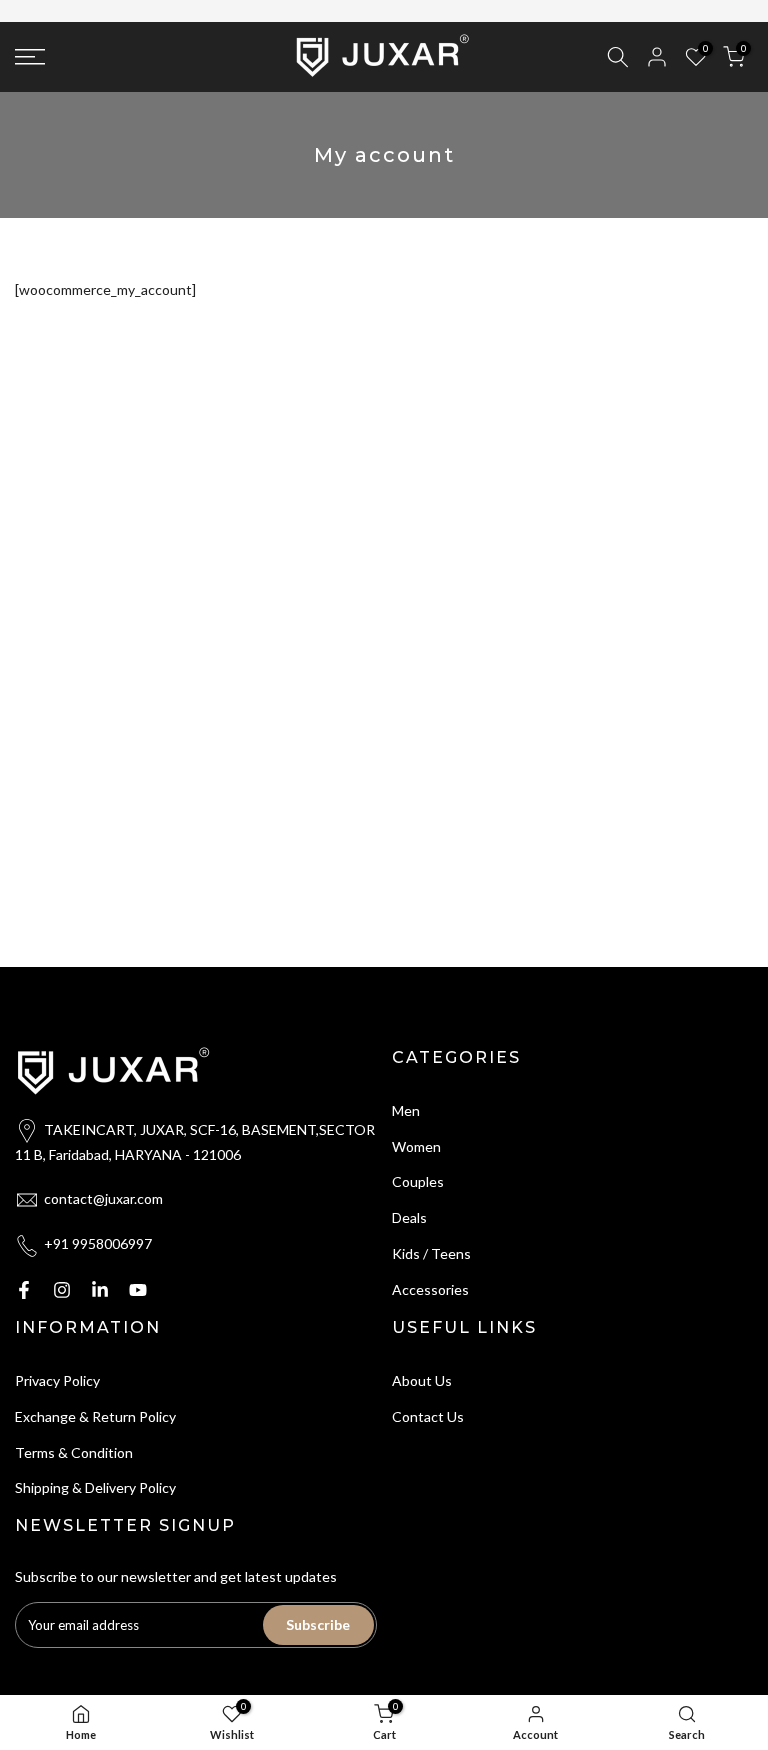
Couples (418, 1180)
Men (406, 1108)
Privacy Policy (57, 1378)
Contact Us (428, 1414)
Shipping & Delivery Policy (95, 1486)
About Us (422, 1378)
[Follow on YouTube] (138, 1288)
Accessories (430, 1287)
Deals (409, 1215)
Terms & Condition (74, 1450)
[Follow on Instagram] (62, 1288)
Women (416, 1144)
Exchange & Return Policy (95, 1414)
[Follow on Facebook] (24, 1288)
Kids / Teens (431, 1251)
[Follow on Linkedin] (100, 1288)
